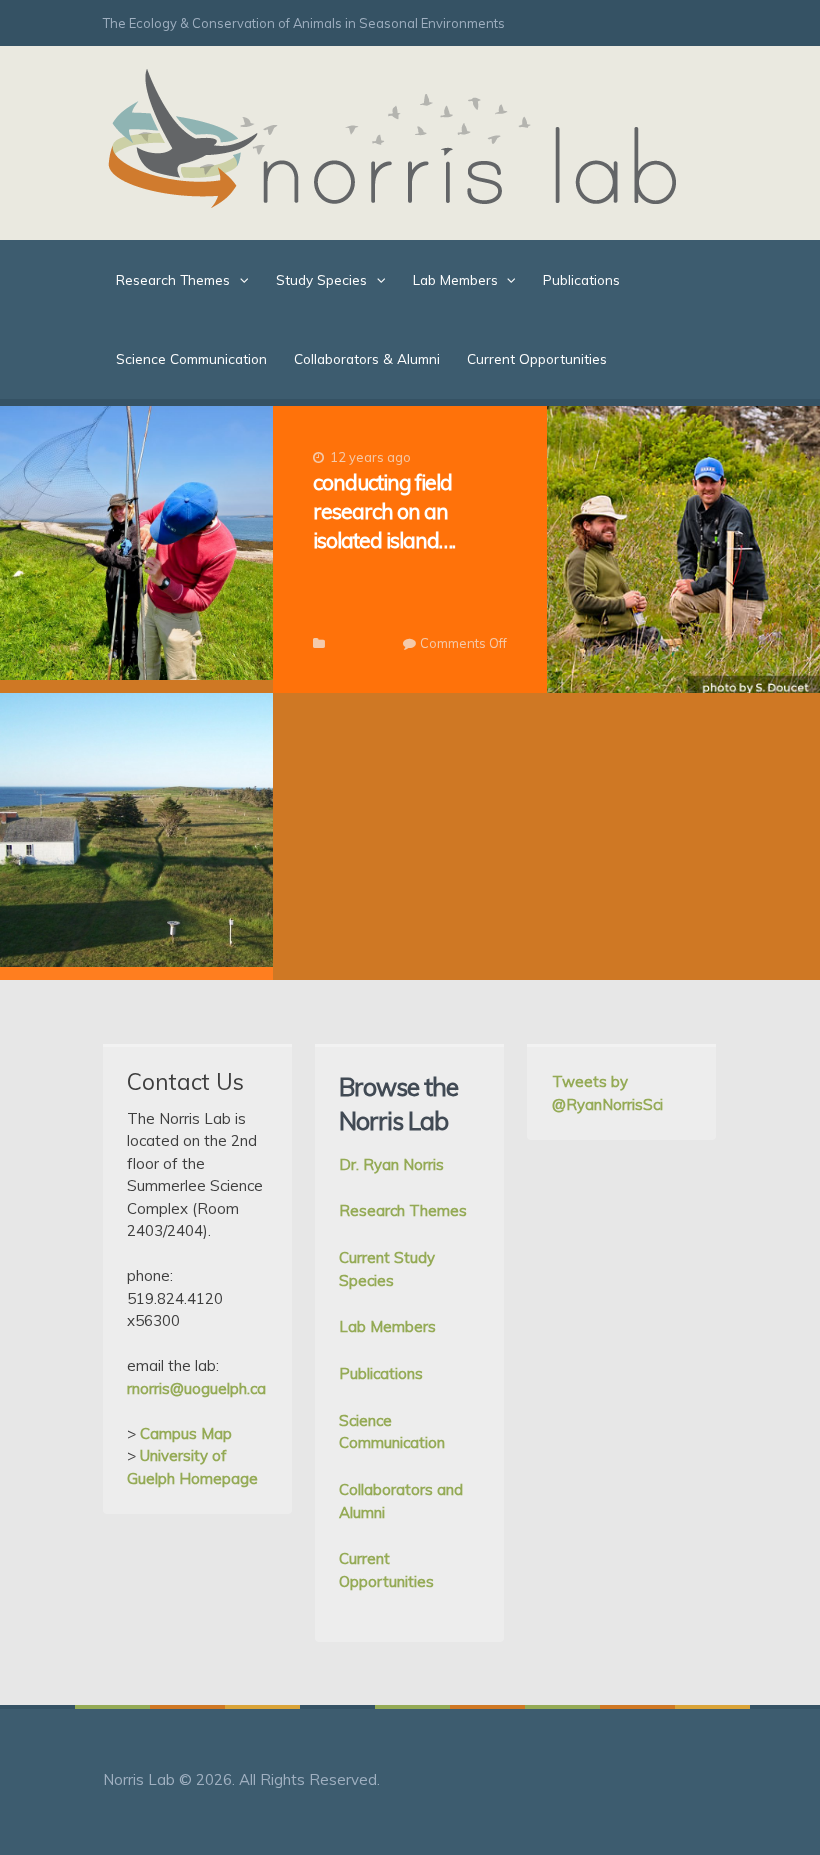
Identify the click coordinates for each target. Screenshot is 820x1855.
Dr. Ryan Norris (391, 1164)
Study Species (321, 279)
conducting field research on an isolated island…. (384, 511)
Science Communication (191, 358)
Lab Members (455, 279)
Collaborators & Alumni (367, 358)
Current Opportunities (537, 358)
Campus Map (186, 1433)
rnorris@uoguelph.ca (196, 1388)
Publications (581, 279)
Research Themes (173, 279)
